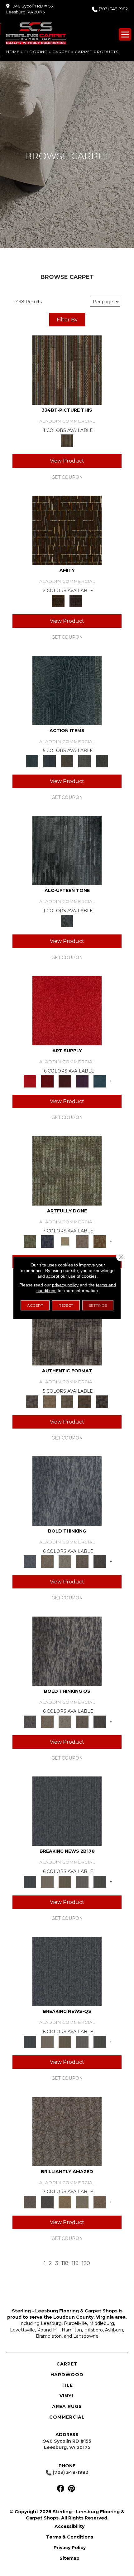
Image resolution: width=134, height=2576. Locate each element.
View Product (67, 461)
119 (75, 2263)
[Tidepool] (67, 690)
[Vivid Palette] (100, 1241)
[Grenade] (47, 1561)
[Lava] (65, 1561)
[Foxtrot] (67, 850)
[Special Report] (65, 1881)
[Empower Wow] (82, 2202)
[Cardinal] (67, 1010)
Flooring (36, 52)
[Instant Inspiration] (100, 2202)
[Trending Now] (47, 1881)
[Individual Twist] (67, 1401)
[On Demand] (100, 1881)
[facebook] (61, 2489)
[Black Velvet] (76, 601)
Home (13, 52)
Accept (35, 1305)
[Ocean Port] (50, 760)
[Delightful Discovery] (67, 1170)
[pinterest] (72, 2489)
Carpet (61, 52)
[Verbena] (82, 1081)
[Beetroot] (65, 1081)
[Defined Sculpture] (50, 1401)
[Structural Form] (102, 1401)
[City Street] (102, 760)
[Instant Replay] (82, 1881)
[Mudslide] (67, 370)
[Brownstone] (67, 760)
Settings (98, 1305)
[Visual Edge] (67, 1330)
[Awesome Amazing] (82, 1241)
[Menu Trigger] (125, 34)
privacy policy (65, 1285)
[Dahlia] (47, 1081)
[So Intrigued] (67, 2131)
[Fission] (82, 1561)
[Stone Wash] (100, 1081)
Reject (66, 1305)
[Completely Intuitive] (65, 2202)
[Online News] (67, 1811)
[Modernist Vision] (65, 1241)
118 (65, 2263)
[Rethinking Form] (84, 1401)
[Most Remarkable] (47, 1241)
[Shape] (67, 1490)
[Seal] (100, 1561)
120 (86, 2263)
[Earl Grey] (84, 760)
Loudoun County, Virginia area (89, 2317)
